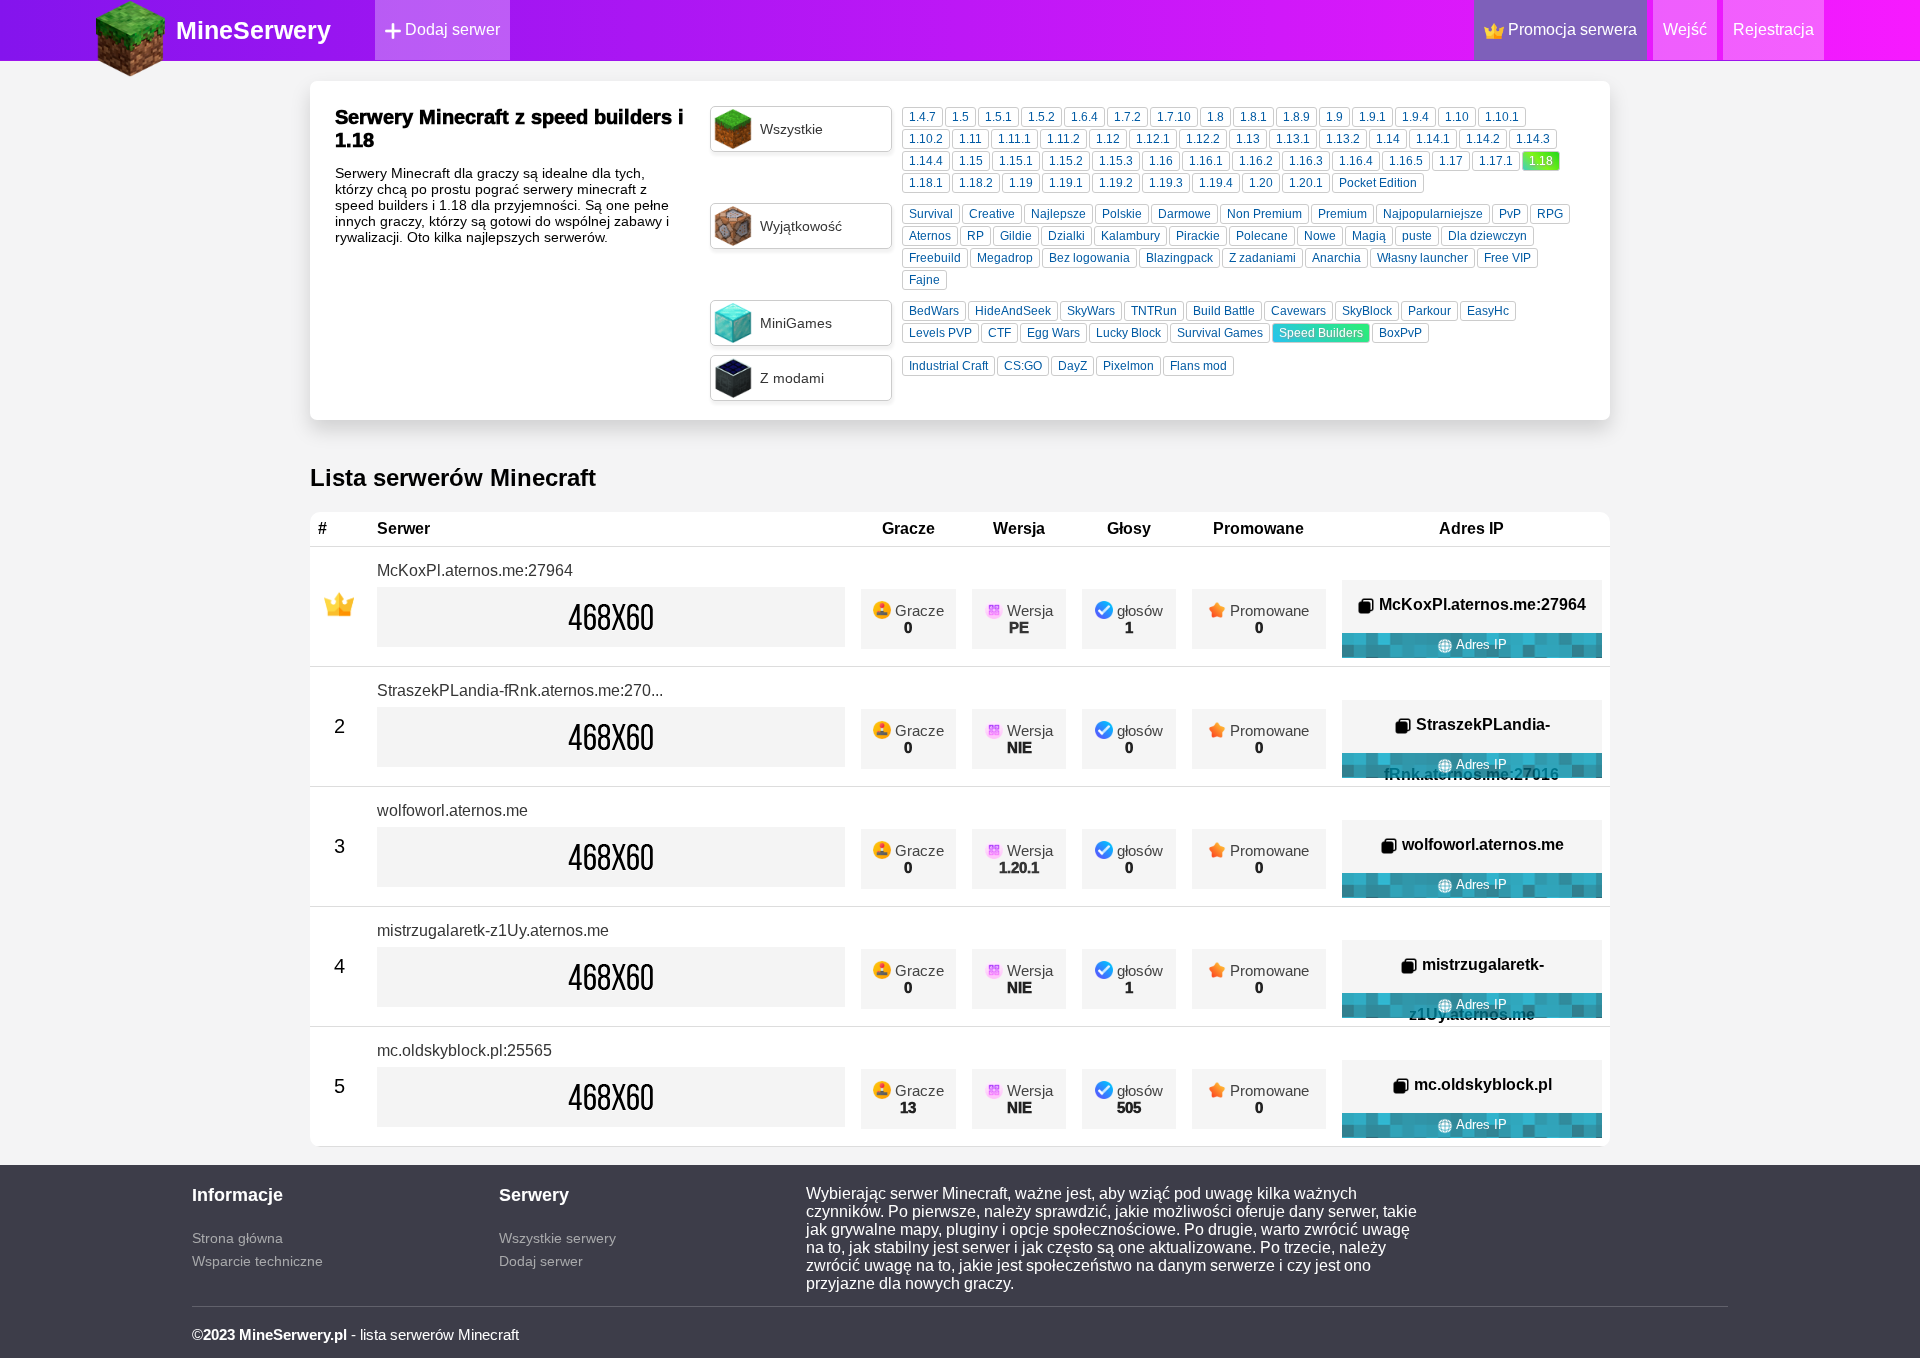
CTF (999, 333)
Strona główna (237, 1238)
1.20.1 (1306, 183)
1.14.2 (1483, 139)
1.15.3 (1116, 161)
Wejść (1685, 29)
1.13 (1248, 139)
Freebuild (935, 258)
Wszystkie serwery (557, 1238)
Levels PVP (940, 333)
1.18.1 (926, 183)
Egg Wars (1053, 333)
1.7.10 (1174, 117)
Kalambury (1130, 236)
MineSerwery (253, 30)
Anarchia (1336, 258)
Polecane (1262, 236)
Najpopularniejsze (1433, 214)
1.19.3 (1166, 183)
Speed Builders (1321, 333)
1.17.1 (1496, 161)
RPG (1550, 214)
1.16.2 (1256, 161)
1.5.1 (998, 117)
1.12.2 (1203, 139)
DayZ (1072, 366)
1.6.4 (1084, 117)
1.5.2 (1041, 117)
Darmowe (1184, 214)
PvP (1510, 214)
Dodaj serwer (450, 29)
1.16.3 (1306, 161)
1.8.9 (1296, 117)
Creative (992, 214)
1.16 (1161, 161)
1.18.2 (976, 183)
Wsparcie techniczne (257, 1261)
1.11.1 (1014, 139)
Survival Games (1220, 333)
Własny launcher (1422, 258)
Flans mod (1198, 366)
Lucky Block (1128, 333)
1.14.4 (926, 161)
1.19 (1021, 183)
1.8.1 (1253, 117)
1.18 (1541, 161)
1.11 (970, 139)
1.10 (1457, 117)
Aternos (930, 236)
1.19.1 (1066, 183)
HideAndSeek (1013, 311)
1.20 (1261, 183)
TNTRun (1154, 311)
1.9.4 (1415, 117)
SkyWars (1091, 311)
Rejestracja (1773, 29)
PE (1019, 627)
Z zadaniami (1262, 258)
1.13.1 (1293, 139)
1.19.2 (1116, 183)
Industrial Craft (948, 366)
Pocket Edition (1378, 183)
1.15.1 (1016, 161)
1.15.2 (1066, 161)
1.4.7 (922, 117)
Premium (1342, 214)
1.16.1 (1206, 161)
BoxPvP (1400, 333)
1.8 (1215, 117)
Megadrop (1005, 258)
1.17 (1451, 161)
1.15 (971, 161)
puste (1417, 236)
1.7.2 (1127, 117)
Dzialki (1066, 236)
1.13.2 (1343, 139)
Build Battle (1224, 311)
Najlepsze (1058, 214)
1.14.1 (1433, 139)
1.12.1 (1153, 139)
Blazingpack (1179, 258)
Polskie (1122, 214)
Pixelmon (1128, 366)
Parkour (1429, 311)
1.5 (960, 117)
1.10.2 (926, 139)
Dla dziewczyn (1487, 236)
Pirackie (1198, 236)
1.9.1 (1372, 117)
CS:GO (1023, 366)
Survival (931, 214)
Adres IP (1480, 644)
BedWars (934, 311)
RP (975, 236)
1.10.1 (1502, 117)
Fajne (924, 280)
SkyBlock (1367, 311)
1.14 (1388, 139)
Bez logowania (1089, 258)
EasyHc (1488, 311)
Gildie (1016, 236)
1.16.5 (1406, 161)
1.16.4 (1356, 161)
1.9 (1334, 117)
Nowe (1320, 236)
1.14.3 (1533, 139)
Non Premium (1264, 214)
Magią (1369, 236)
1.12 (1108, 139)
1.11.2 (1063, 139)
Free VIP (1507, 258)
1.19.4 (1216, 183)
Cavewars (1298, 311)
